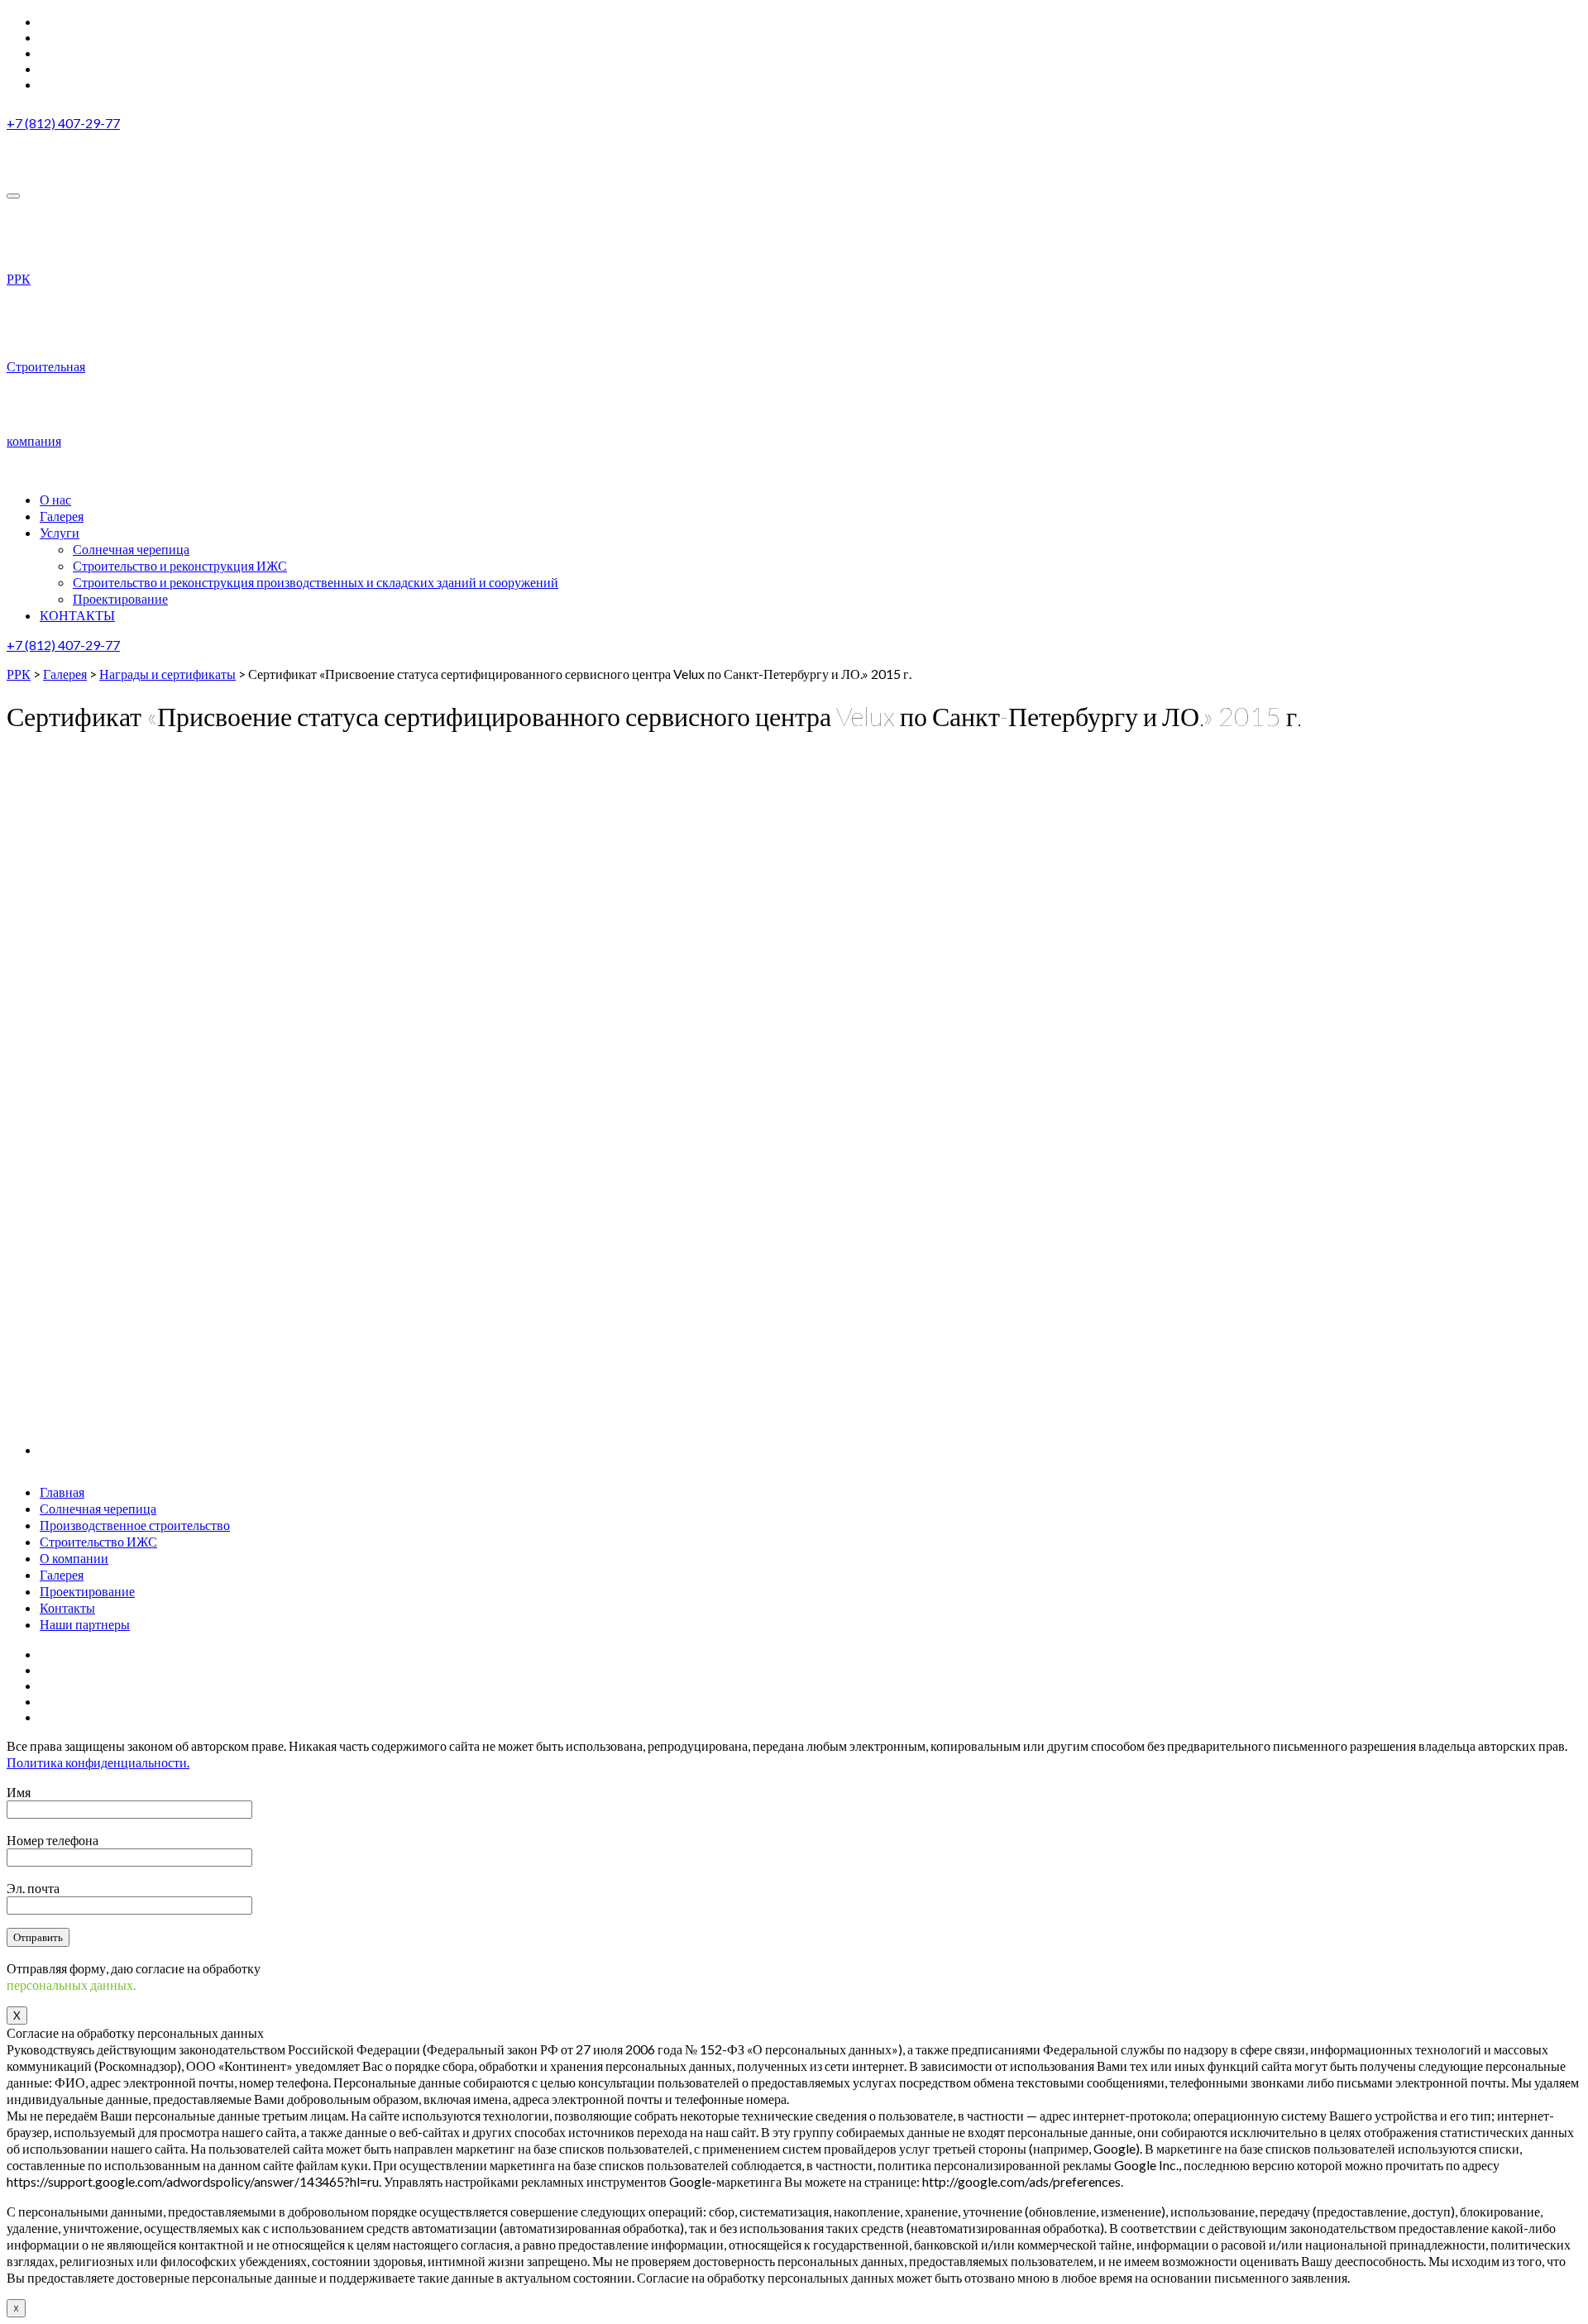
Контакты (67, 1607)
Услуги (60, 532)
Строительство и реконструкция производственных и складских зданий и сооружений (316, 582)
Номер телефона (53, 1840)
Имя (19, 1792)
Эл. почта (33, 1888)
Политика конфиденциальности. (98, 1762)
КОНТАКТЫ (77, 615)
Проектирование (120, 598)
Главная (62, 1492)
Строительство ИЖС (98, 1541)
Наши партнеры (85, 1624)
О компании (74, 1558)
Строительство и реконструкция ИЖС (180, 565)
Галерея (62, 1574)
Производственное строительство (135, 1525)
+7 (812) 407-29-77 (63, 123)
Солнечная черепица (131, 549)
